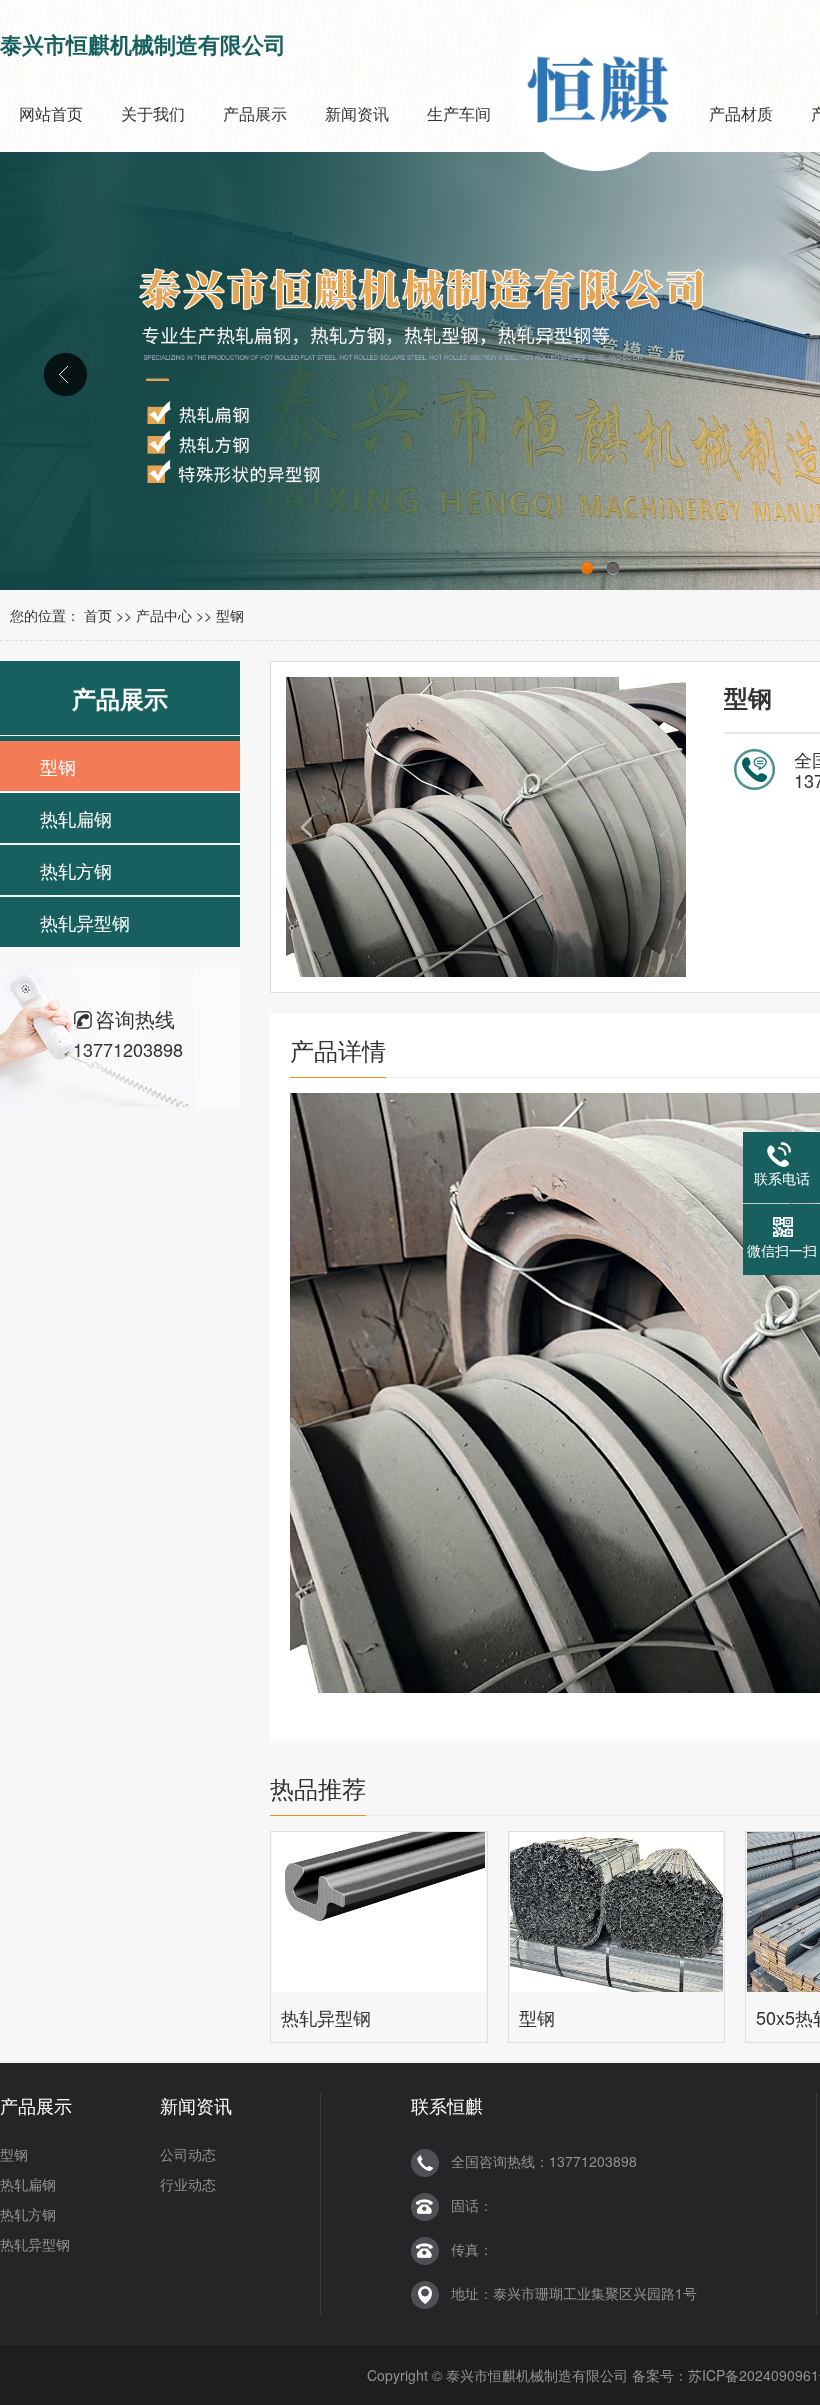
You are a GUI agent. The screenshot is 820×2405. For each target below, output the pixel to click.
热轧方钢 (76, 870)
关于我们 (153, 113)
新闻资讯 (357, 113)
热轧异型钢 (85, 922)
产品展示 (255, 113)
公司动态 (188, 2154)
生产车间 (459, 113)
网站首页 (51, 113)
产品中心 (164, 615)
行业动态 (188, 2184)
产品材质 (741, 113)
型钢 (230, 615)
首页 (98, 615)
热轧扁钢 (76, 818)
